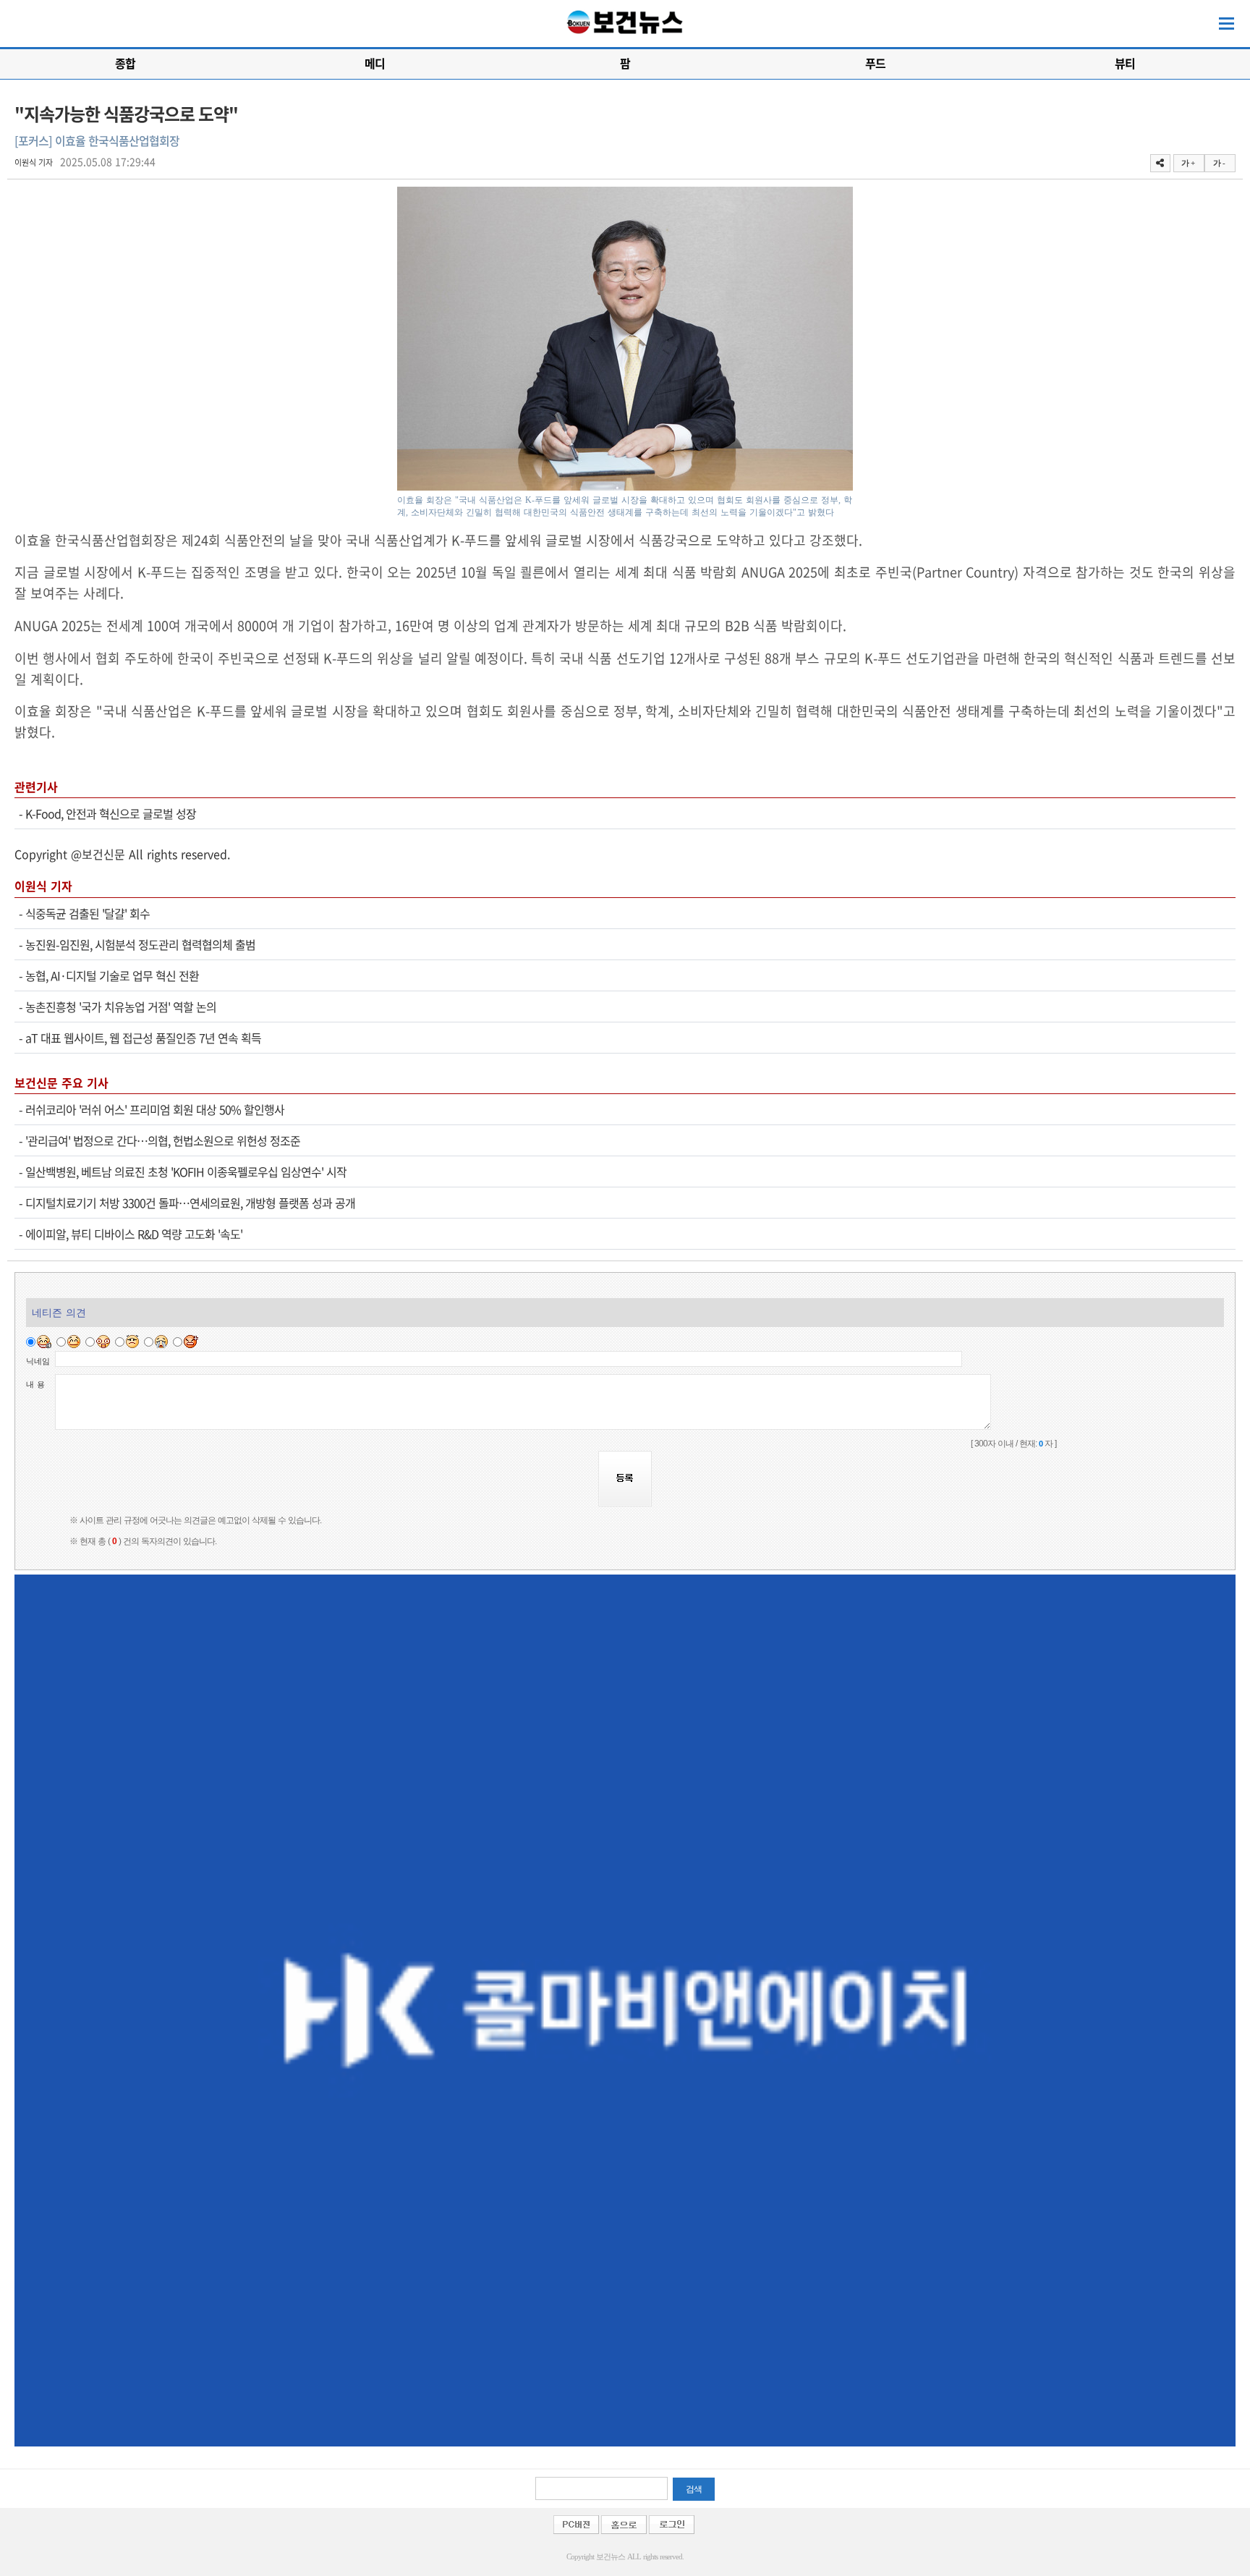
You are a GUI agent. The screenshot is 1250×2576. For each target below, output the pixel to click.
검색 (694, 2489)
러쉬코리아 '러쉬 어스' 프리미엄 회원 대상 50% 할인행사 (155, 1109)
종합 (125, 63)
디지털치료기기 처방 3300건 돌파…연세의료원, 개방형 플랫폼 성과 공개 (190, 1203)
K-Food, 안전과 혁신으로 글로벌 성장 (111, 813)
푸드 (875, 63)
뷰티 (1125, 63)
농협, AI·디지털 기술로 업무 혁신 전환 (112, 975)
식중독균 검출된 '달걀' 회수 (88, 913)
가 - (1219, 163)
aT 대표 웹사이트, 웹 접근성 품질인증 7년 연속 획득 (143, 1038)
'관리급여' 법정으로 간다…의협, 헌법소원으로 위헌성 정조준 (163, 1140)
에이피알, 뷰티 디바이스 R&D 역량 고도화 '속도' (134, 1234)
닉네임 (38, 1361)
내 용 (35, 1384)
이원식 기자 (34, 162)
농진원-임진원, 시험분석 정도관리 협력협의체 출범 (140, 944)
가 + (1188, 163)
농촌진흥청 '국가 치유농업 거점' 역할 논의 (121, 1007)
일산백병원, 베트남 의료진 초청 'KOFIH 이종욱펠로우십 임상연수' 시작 (186, 1172)
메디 (375, 63)
